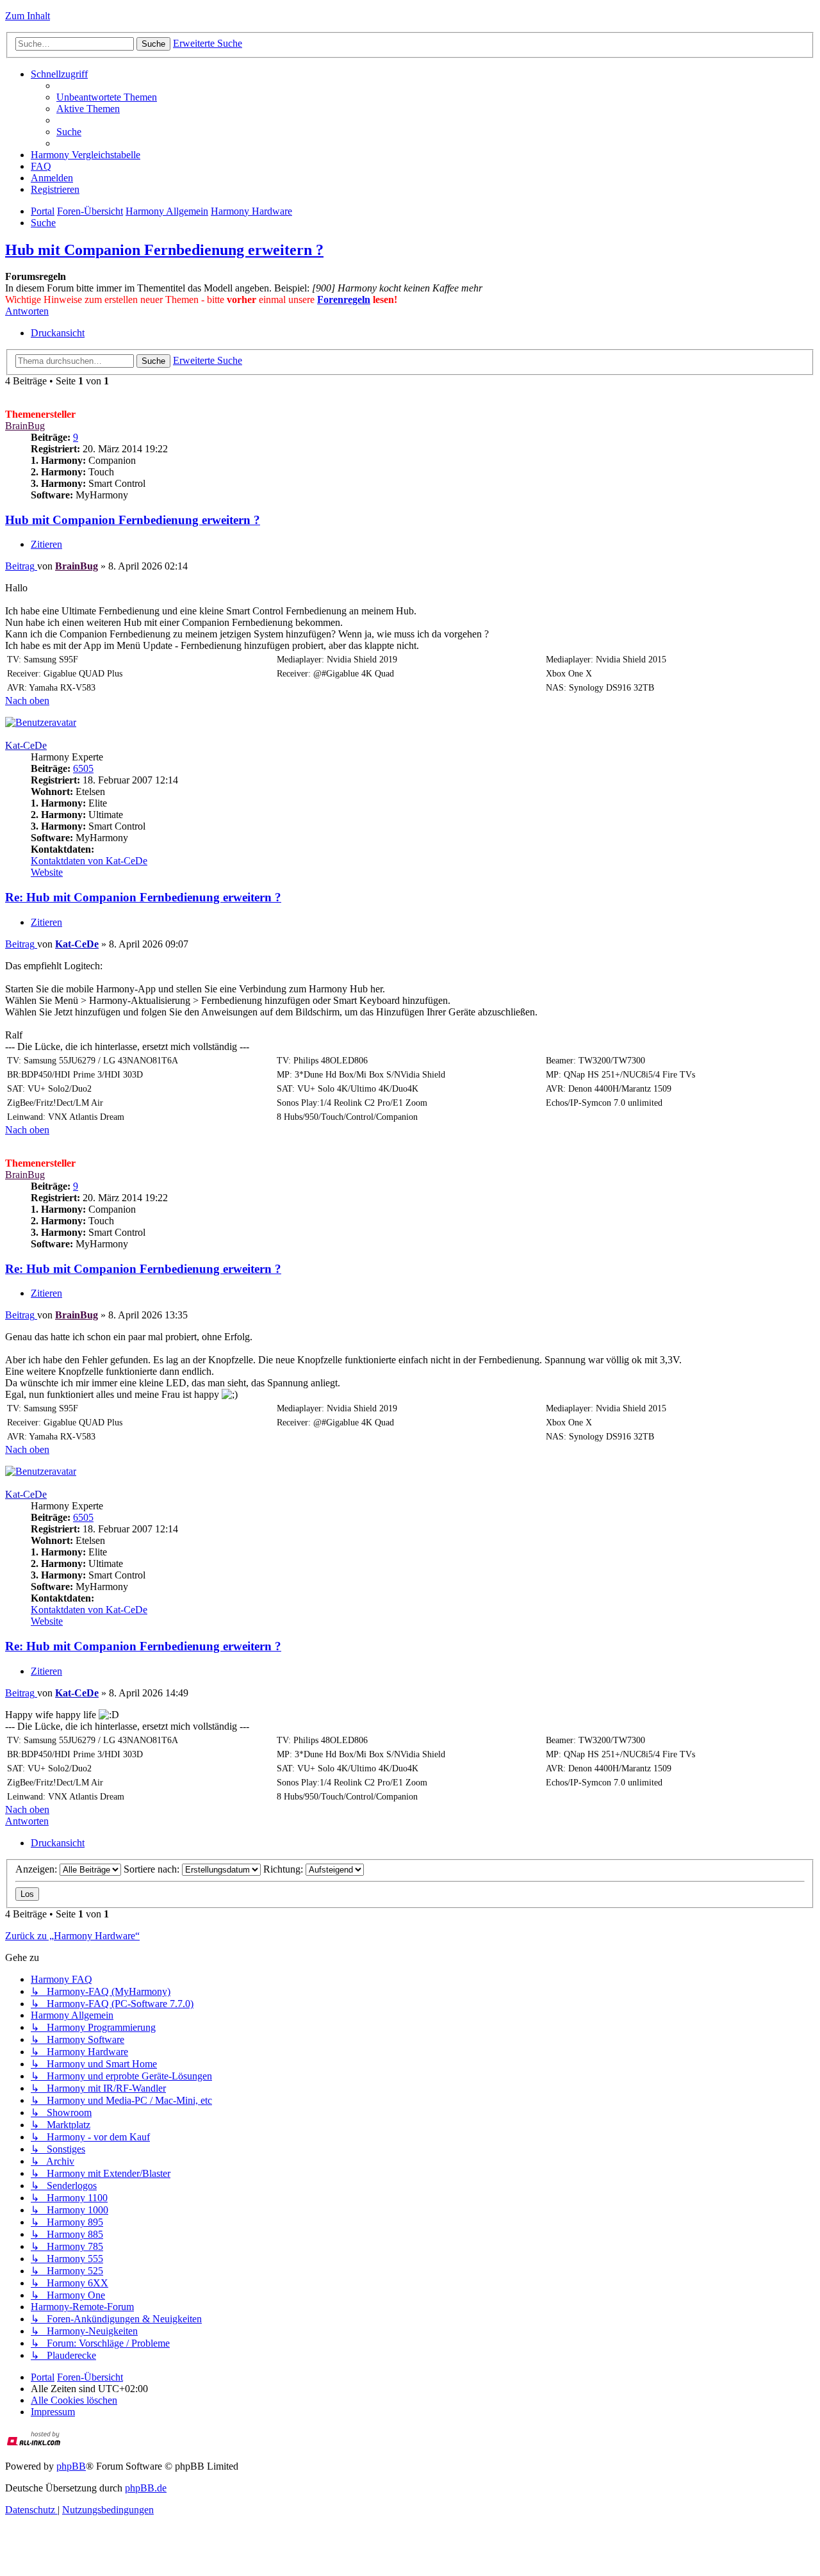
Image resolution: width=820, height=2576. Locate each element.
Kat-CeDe (26, 745)
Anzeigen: (37, 1869)
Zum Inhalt (28, 16)
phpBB (71, 2466)
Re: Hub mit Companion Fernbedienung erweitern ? (143, 897)
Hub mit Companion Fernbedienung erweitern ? (164, 250)
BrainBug (25, 426)
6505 (83, 768)
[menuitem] (107, 97)
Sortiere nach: (153, 1869)
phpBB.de (146, 2488)
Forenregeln (344, 299)
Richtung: (284, 1869)
